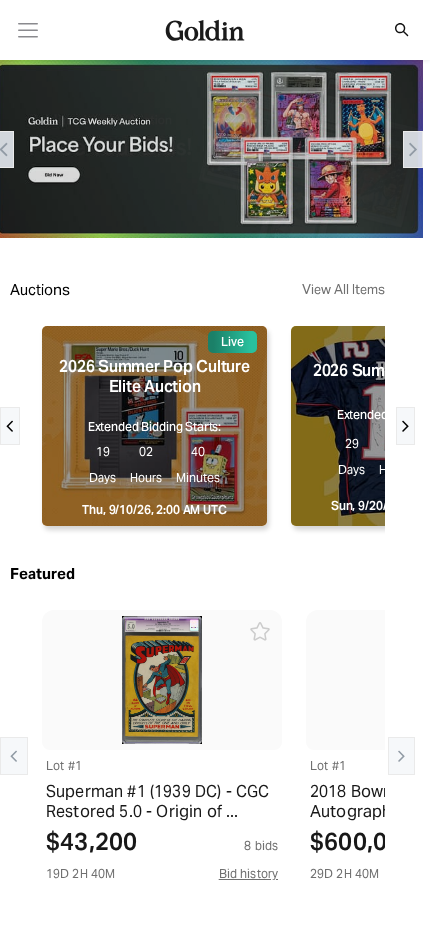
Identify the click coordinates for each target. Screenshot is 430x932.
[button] (391, 30)
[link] (28, 30)
